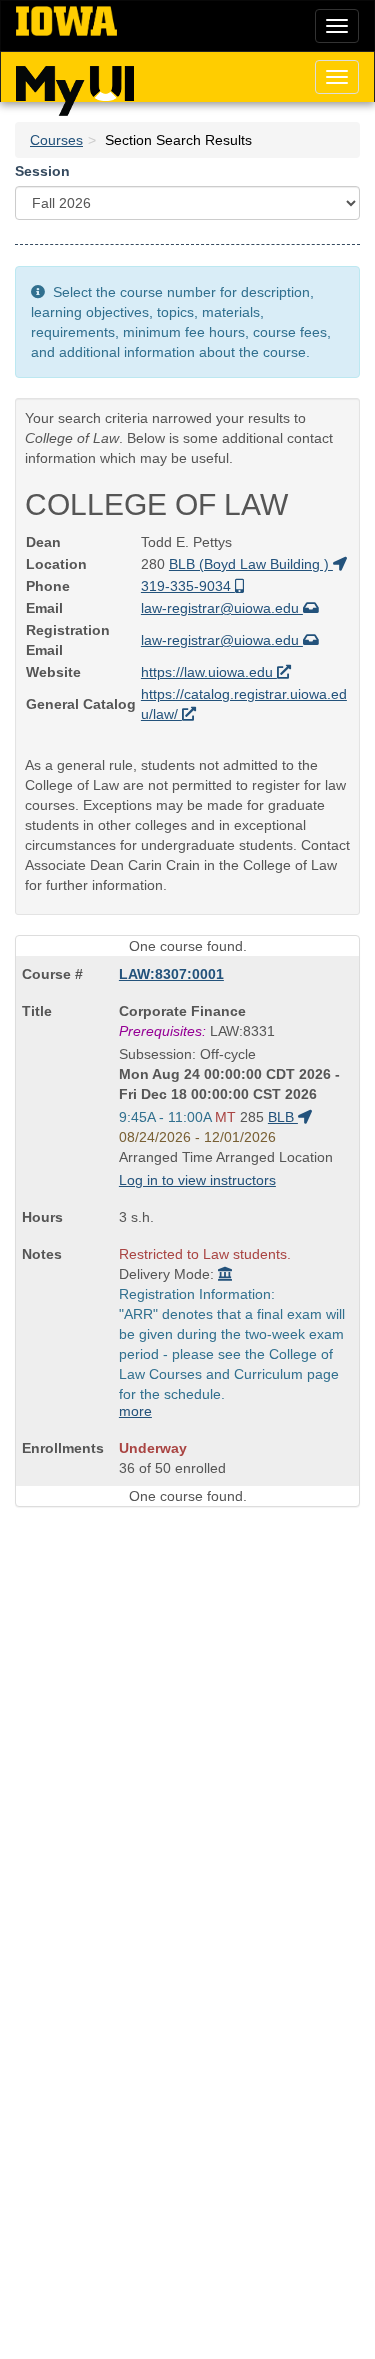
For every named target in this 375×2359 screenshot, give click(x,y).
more (135, 1411)
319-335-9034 (188, 586)
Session (42, 171)
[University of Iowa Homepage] (66, 22)
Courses (56, 140)
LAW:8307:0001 (171, 974)
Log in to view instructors (197, 1180)
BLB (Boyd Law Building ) (251, 564)
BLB (283, 1117)
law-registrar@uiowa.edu (222, 608)
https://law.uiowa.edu (209, 672)
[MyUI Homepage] (75, 84)
